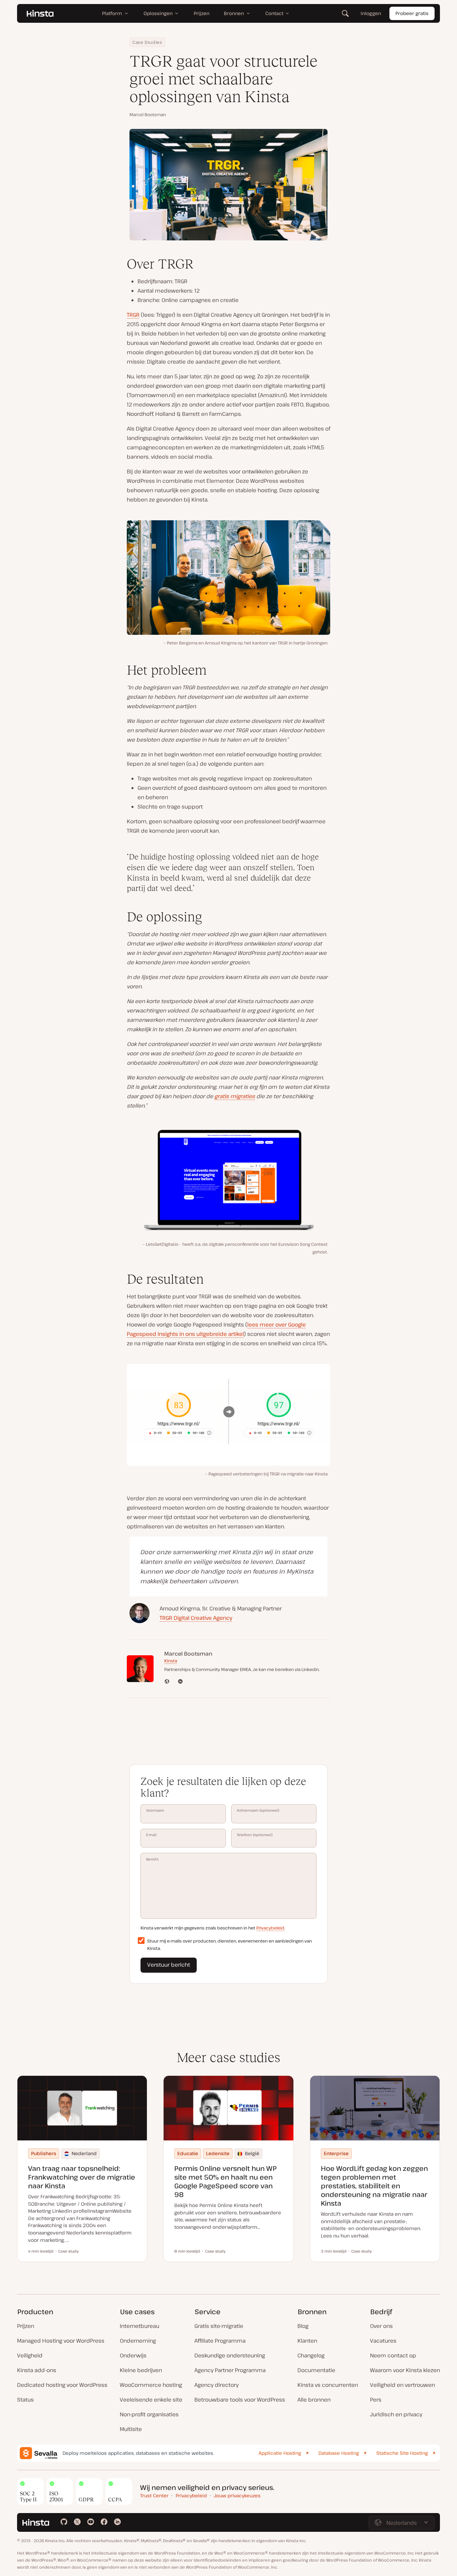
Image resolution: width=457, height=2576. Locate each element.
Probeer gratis (412, 13)
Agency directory (216, 2385)
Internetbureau (140, 2326)
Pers (376, 2400)
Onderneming (138, 2341)
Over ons (381, 2326)
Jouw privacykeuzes (237, 2495)
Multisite (131, 2429)
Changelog (311, 2355)
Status (25, 2400)
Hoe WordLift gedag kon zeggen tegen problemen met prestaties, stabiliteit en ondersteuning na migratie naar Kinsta (374, 2186)
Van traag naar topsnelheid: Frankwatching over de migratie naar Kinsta (82, 2177)
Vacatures (383, 2341)
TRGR (133, 315)
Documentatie (316, 2370)
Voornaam (155, 1810)
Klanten (307, 2341)
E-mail (151, 1835)
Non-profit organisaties (149, 2414)
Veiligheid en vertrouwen (402, 2385)
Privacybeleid (270, 1928)
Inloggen (371, 13)
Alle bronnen (314, 2400)
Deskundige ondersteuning (230, 2355)
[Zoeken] (345, 13)
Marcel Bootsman (148, 115)
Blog (303, 2326)
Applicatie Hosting (280, 2453)
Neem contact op (393, 2355)
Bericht (152, 1859)
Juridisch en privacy (396, 2414)
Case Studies (147, 42)
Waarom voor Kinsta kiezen (405, 2370)
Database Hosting (339, 2453)
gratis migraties (235, 1096)
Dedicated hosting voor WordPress (62, 2385)
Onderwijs (133, 2355)
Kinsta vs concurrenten (328, 2385)
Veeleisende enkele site (151, 2400)
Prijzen (26, 2326)
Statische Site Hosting (402, 2453)
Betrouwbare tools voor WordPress (240, 2400)
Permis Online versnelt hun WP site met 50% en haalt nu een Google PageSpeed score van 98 (225, 2181)
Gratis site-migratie (219, 2326)
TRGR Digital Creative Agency (196, 1618)
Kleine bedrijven (141, 2370)
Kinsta (171, 1661)
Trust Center (154, 2495)
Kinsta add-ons (37, 2370)
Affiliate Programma (220, 2341)
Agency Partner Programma (230, 2370)
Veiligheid (30, 2355)
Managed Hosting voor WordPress (61, 2341)
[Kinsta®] (40, 13)
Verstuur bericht (169, 1965)
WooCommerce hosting (151, 2385)
